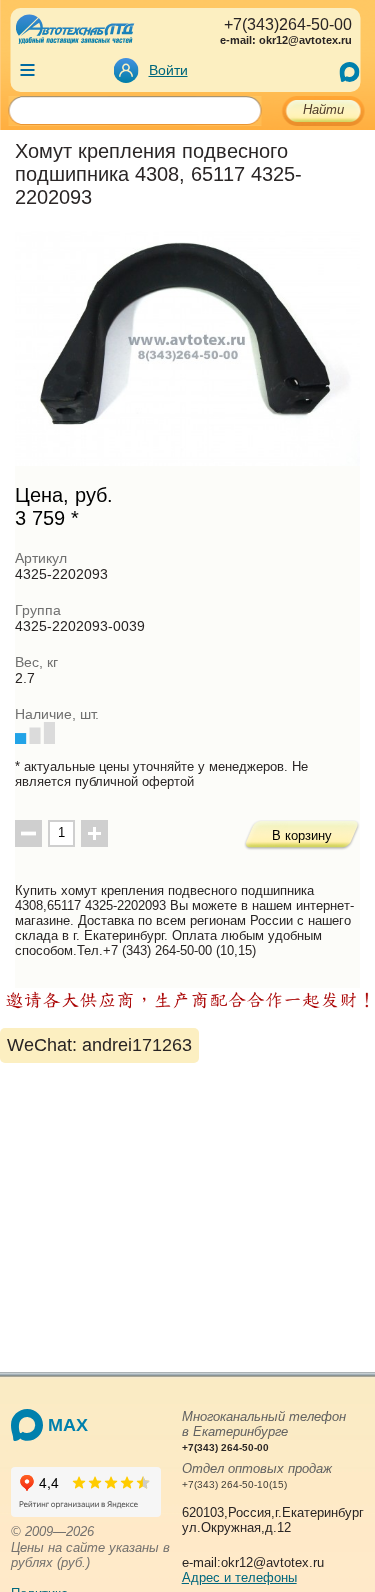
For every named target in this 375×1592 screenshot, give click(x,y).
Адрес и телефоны (239, 1577)
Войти (168, 70)
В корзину (302, 835)
